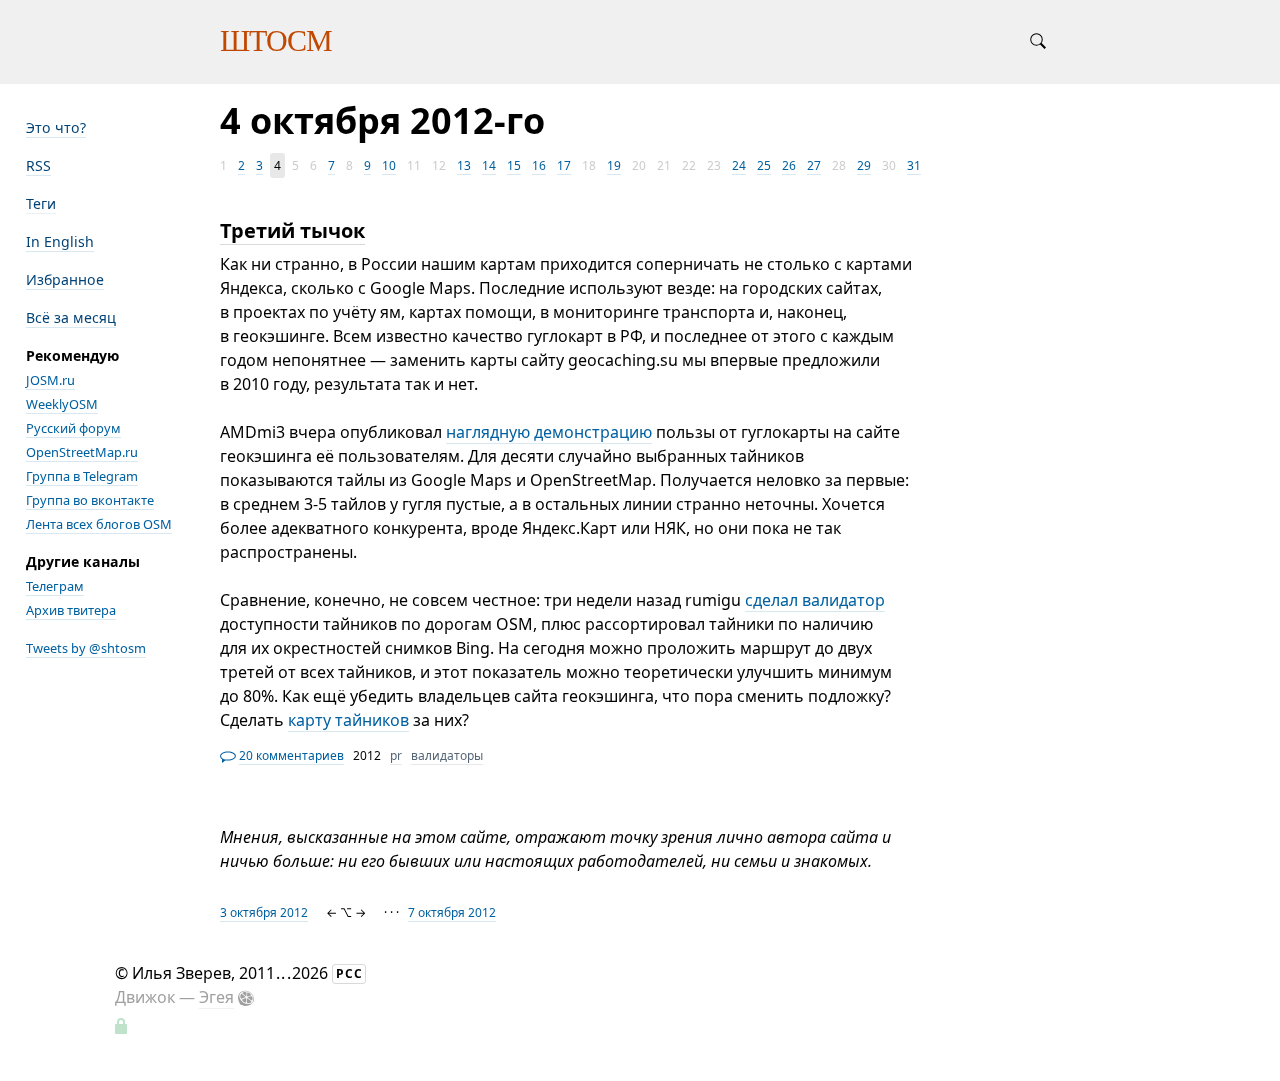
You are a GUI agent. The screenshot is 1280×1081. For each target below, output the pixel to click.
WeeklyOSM (62, 404)
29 (864, 165)
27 (814, 165)
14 (489, 165)
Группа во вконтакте (90, 500)
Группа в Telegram (82, 476)
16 (539, 165)
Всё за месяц (71, 317)
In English (60, 241)
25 (764, 165)
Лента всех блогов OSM (99, 524)
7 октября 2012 (452, 912)
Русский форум (73, 428)
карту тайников (348, 720)
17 (564, 165)
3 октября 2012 (264, 912)
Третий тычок (292, 230)
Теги (41, 203)
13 (464, 165)
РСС (349, 973)
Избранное (65, 279)
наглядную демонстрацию (549, 432)
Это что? (56, 127)
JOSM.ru (50, 380)
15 (514, 165)
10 (389, 165)
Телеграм (55, 586)
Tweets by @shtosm (86, 648)
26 (789, 165)
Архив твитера (71, 610)
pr (396, 755)
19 (614, 165)
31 (914, 165)
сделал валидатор (815, 600)
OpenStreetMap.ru (82, 452)
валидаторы (447, 755)
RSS (38, 165)
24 (739, 165)
